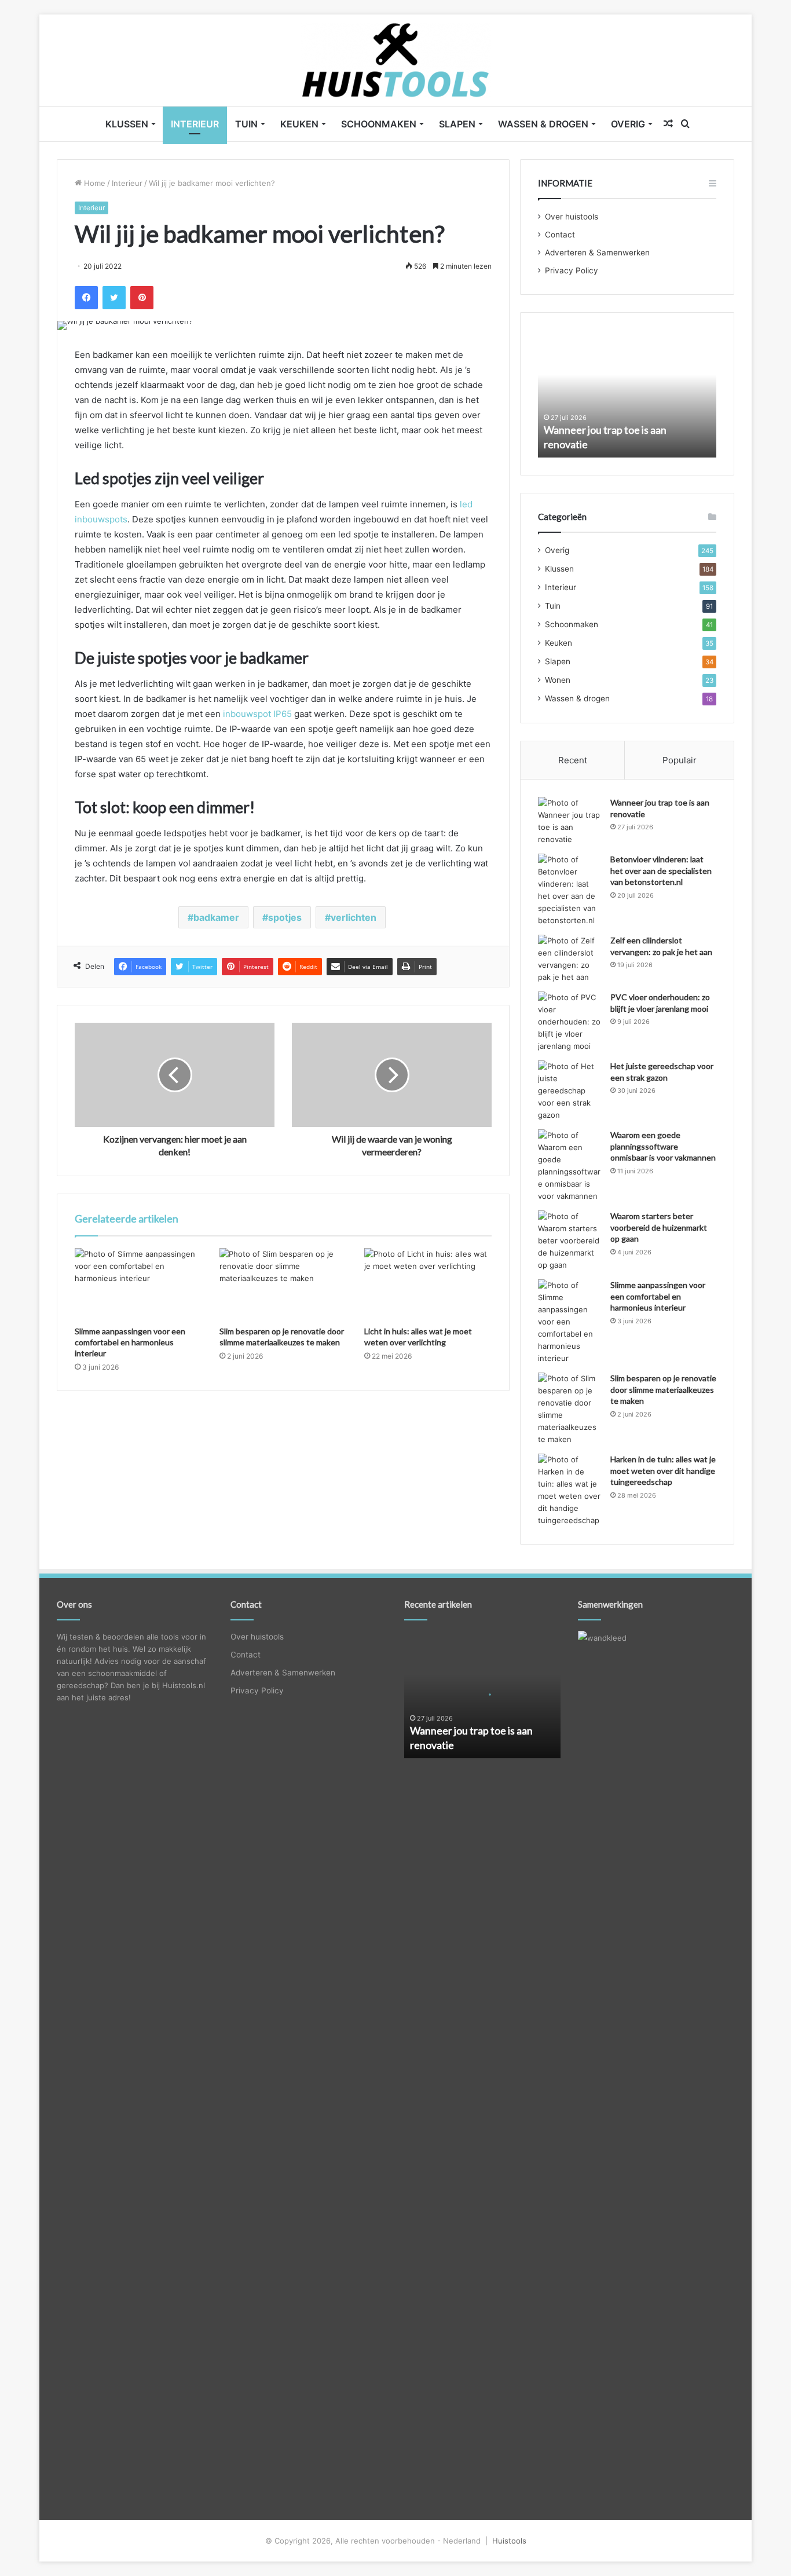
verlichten (354, 917)
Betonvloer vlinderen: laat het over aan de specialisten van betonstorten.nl (661, 870)
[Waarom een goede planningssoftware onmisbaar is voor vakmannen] (570, 1166)
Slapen (457, 124)
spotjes (285, 917)
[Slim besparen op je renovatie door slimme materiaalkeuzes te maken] (283, 1284)
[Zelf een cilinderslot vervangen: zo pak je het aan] (570, 959)
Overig (628, 124)
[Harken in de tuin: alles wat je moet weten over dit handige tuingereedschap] (570, 1490)
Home (94, 183)
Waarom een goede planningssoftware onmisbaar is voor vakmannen (663, 1146)
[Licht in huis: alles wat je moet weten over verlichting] (428, 1284)
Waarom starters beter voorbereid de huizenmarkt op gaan (659, 1227)
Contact (560, 235)
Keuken (299, 124)
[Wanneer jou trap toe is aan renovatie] (570, 821)
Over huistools (572, 217)
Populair (680, 760)
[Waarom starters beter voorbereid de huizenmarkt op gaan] (570, 1241)
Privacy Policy (572, 270)
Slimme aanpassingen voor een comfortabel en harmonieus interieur (130, 1342)
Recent (573, 760)
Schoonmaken (379, 124)
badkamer (216, 917)
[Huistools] (396, 60)
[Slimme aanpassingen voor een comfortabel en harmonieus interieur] (138, 1284)
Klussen (127, 124)
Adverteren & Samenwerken (597, 253)
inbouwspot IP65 (257, 714)
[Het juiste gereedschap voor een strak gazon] (570, 1091)
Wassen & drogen (543, 124)
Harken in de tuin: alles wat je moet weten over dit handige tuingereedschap (663, 1470)
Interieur (195, 124)
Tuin (246, 124)
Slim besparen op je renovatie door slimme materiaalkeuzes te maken (663, 1389)
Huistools (509, 2541)
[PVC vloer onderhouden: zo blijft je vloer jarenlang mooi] (570, 1022)
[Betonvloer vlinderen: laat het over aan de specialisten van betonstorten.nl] (570, 890)
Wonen (558, 680)
